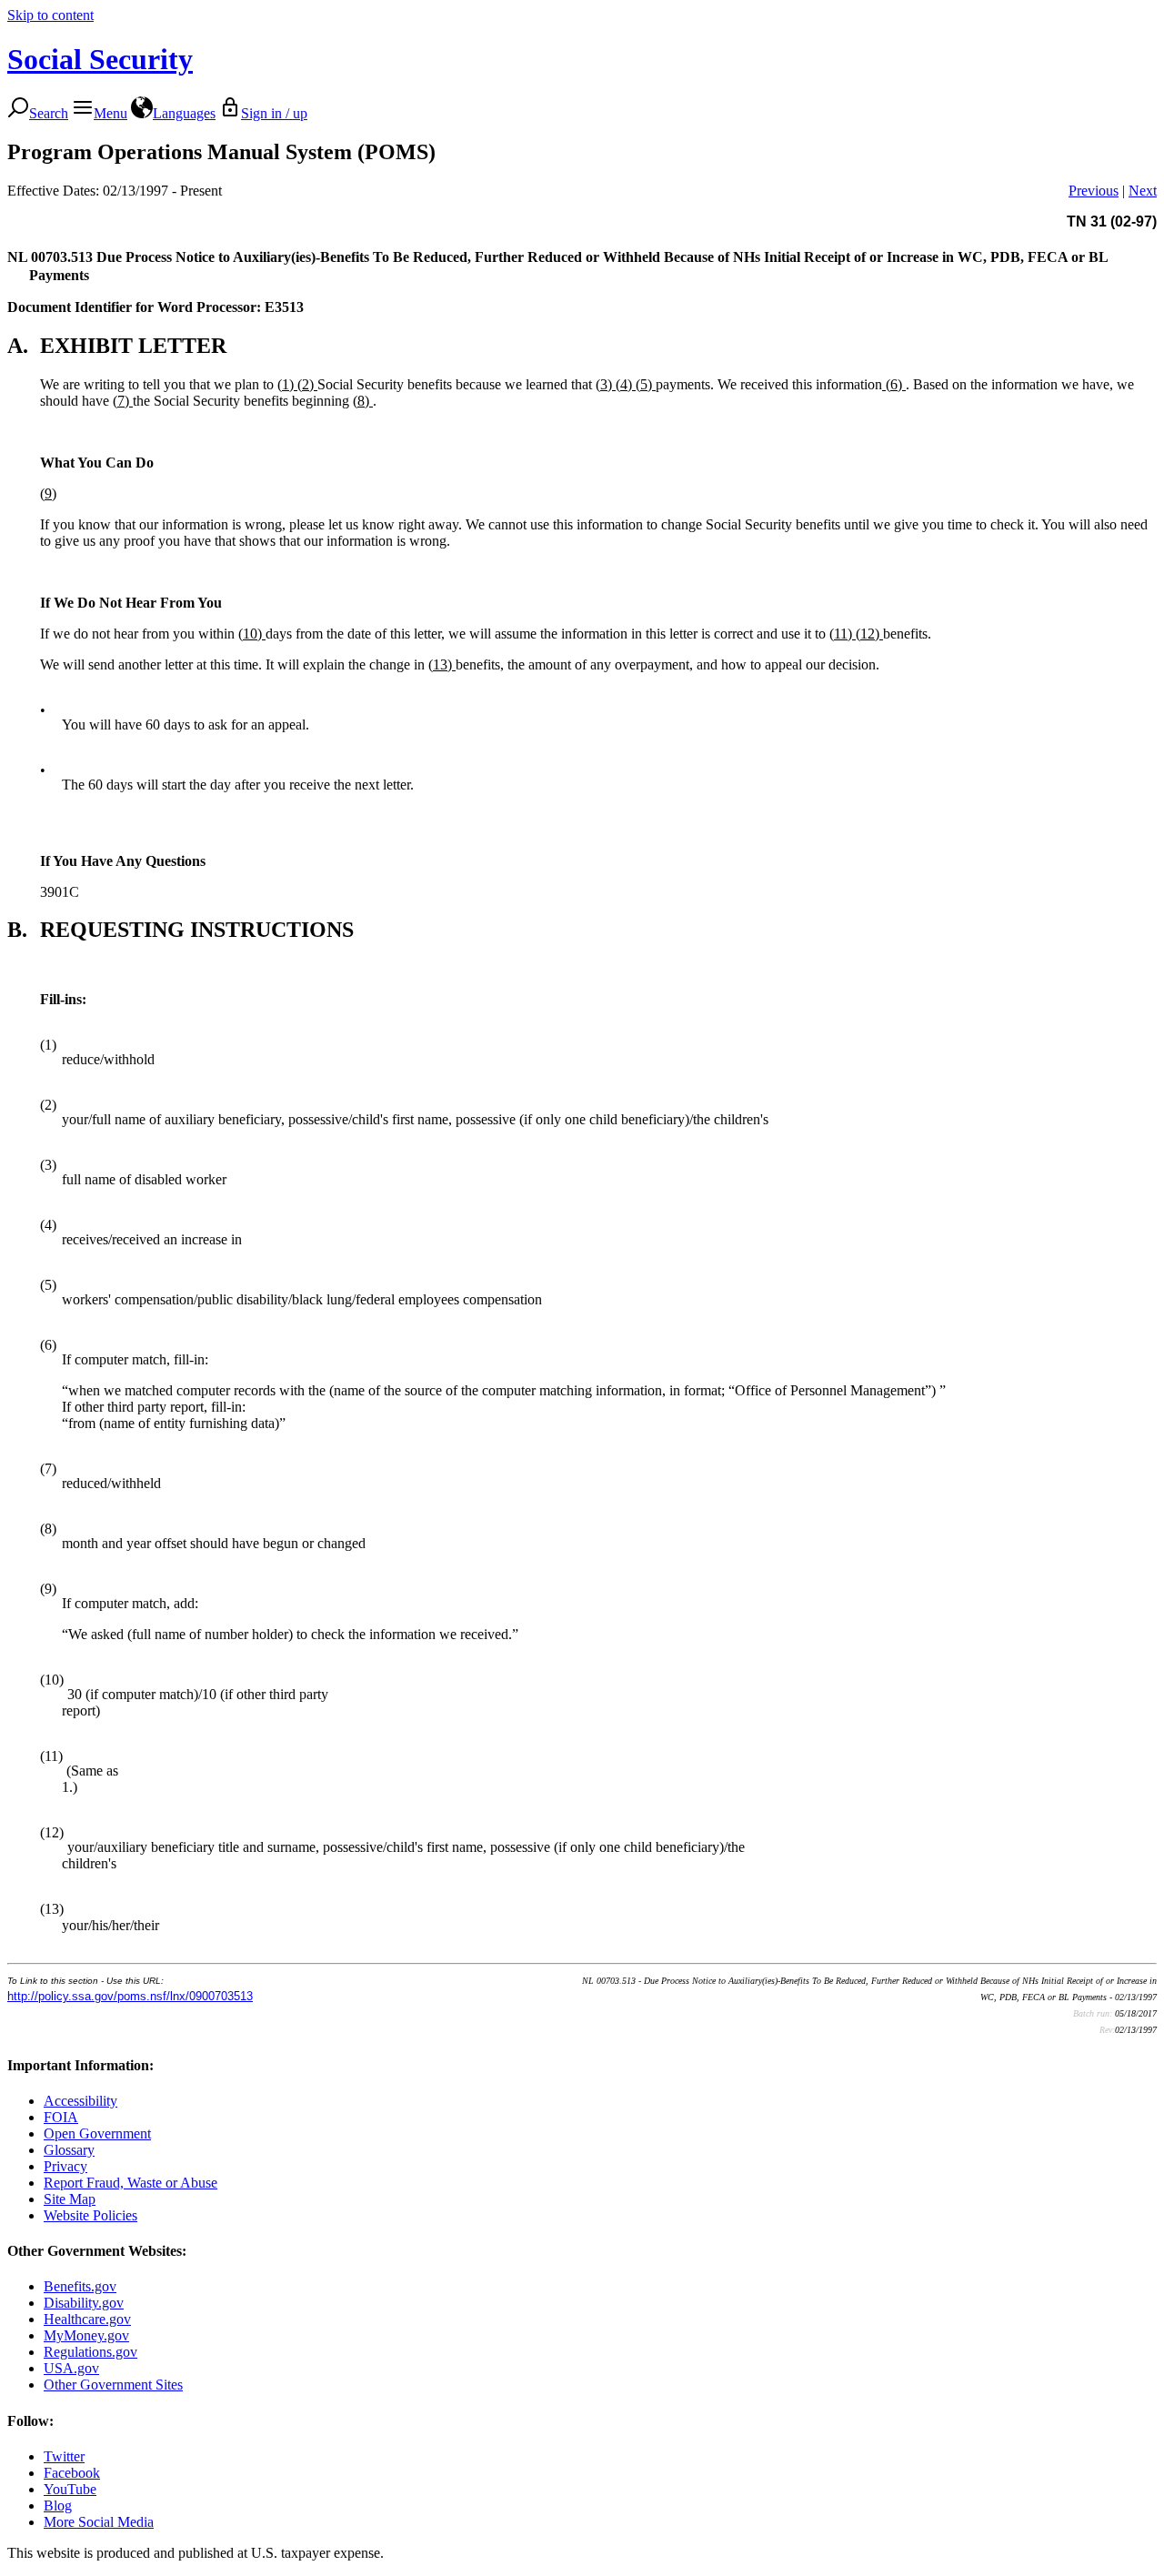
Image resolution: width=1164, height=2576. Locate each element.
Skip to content (50, 15)
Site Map (70, 2199)
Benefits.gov (80, 2286)
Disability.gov (84, 2303)
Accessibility (80, 2101)
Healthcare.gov (87, 2319)
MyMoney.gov (86, 2335)
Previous (1094, 191)
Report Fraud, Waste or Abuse (130, 2183)
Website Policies (90, 2215)
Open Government (97, 2133)
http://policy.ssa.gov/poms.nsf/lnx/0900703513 (130, 1996)
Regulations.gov (90, 2352)
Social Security (100, 59)
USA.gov (71, 2368)
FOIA (61, 2117)
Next (1143, 191)
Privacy (65, 2166)
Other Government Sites (113, 2385)
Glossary (69, 2150)
